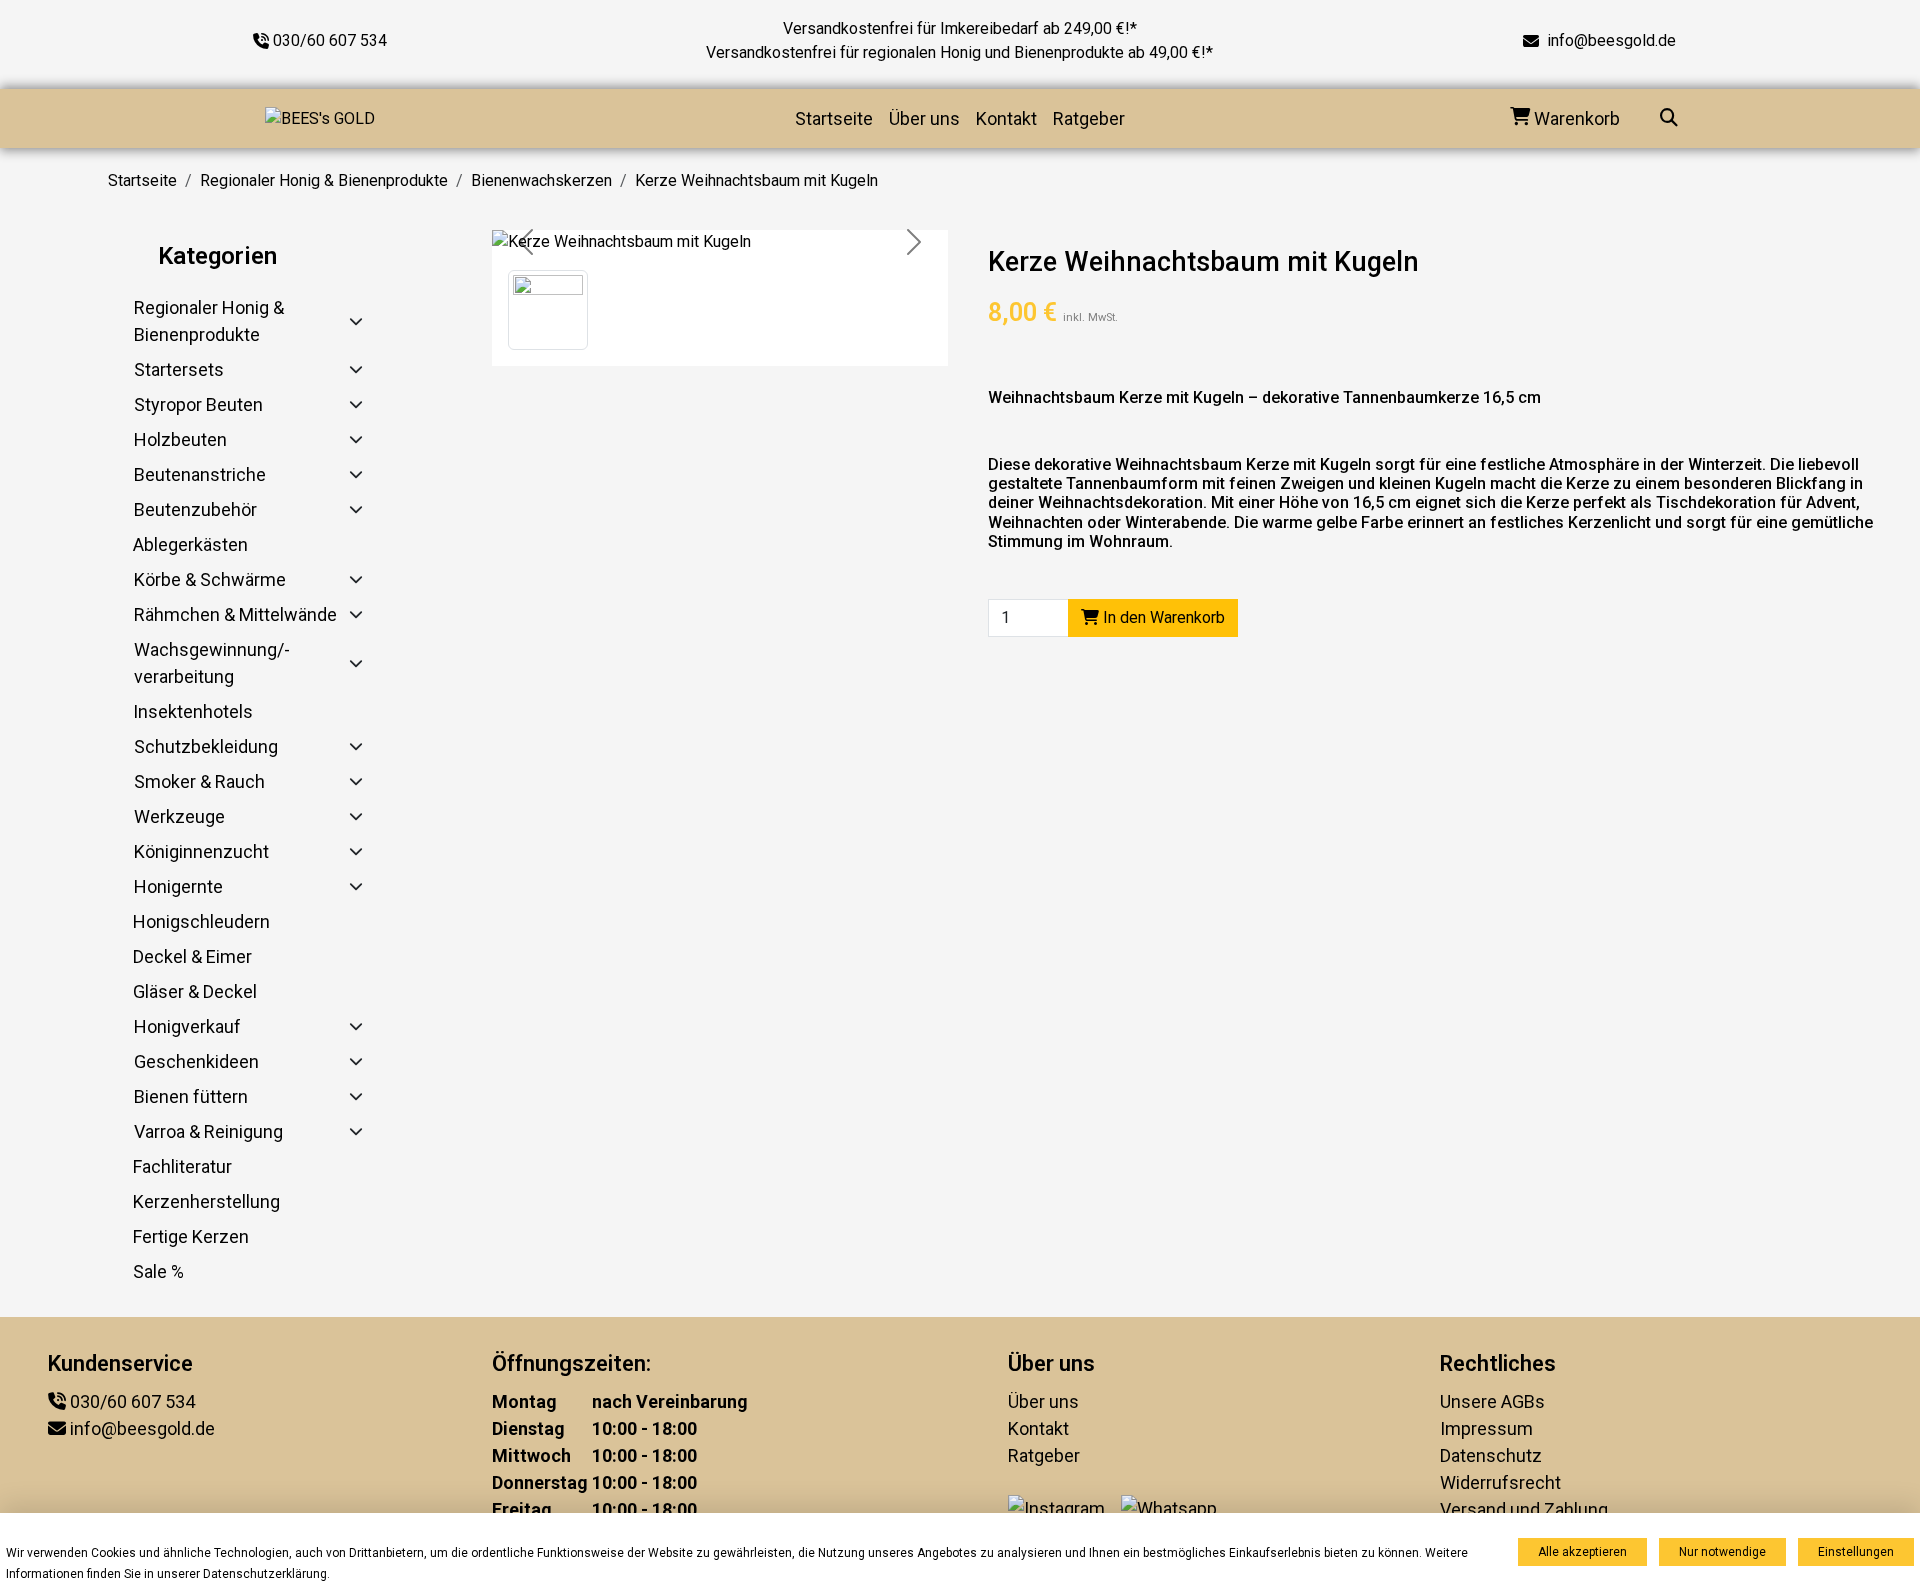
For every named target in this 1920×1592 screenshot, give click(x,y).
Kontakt (1006, 118)
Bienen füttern (191, 1096)
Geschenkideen (196, 1061)
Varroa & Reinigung (208, 1131)
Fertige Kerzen (191, 1236)
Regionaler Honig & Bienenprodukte (324, 180)
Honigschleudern (201, 921)
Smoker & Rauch (199, 781)
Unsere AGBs (1492, 1401)
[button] (548, 310)
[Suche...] (1669, 118)
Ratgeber (1089, 118)
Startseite (834, 118)
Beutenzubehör (195, 509)
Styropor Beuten (198, 404)
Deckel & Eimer (192, 956)
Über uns (924, 118)
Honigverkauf (187, 1026)
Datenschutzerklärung (265, 1574)
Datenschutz (1491, 1455)
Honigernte (178, 886)
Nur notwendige (1722, 1552)
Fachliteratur (182, 1166)
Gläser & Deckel (195, 991)
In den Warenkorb (1162, 617)
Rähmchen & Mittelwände (235, 614)
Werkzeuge (179, 816)
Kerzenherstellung (206, 1201)
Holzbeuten (180, 439)
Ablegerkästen (190, 544)
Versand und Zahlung (1524, 1509)
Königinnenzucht (201, 851)
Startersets (179, 369)
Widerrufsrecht (1500, 1482)
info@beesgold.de (1611, 40)
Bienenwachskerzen (541, 180)
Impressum (1486, 1428)
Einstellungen (1856, 1552)
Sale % (158, 1271)
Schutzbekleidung (206, 746)
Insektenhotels (193, 711)
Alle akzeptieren (1582, 1552)
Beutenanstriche (200, 474)
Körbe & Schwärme (210, 579)
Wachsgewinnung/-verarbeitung (212, 663)
